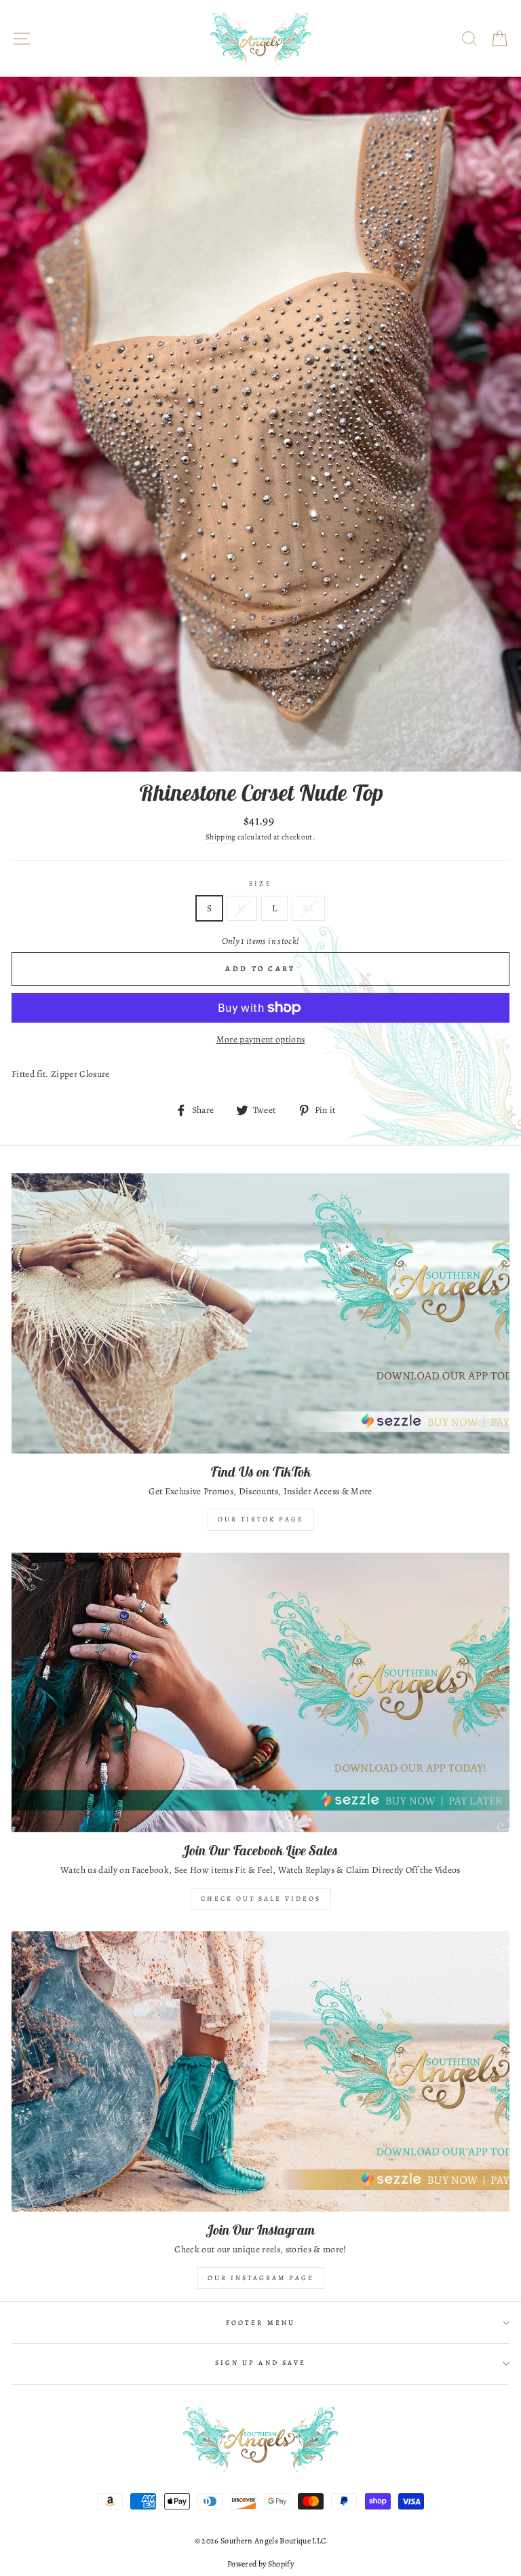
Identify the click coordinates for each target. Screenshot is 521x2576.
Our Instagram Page (261, 2278)
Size (260, 884)
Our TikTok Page (261, 1519)
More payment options (261, 1039)
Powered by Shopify (260, 2564)
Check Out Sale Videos (261, 1898)
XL (308, 908)
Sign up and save (260, 2363)
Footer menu (260, 2323)
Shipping (221, 837)
